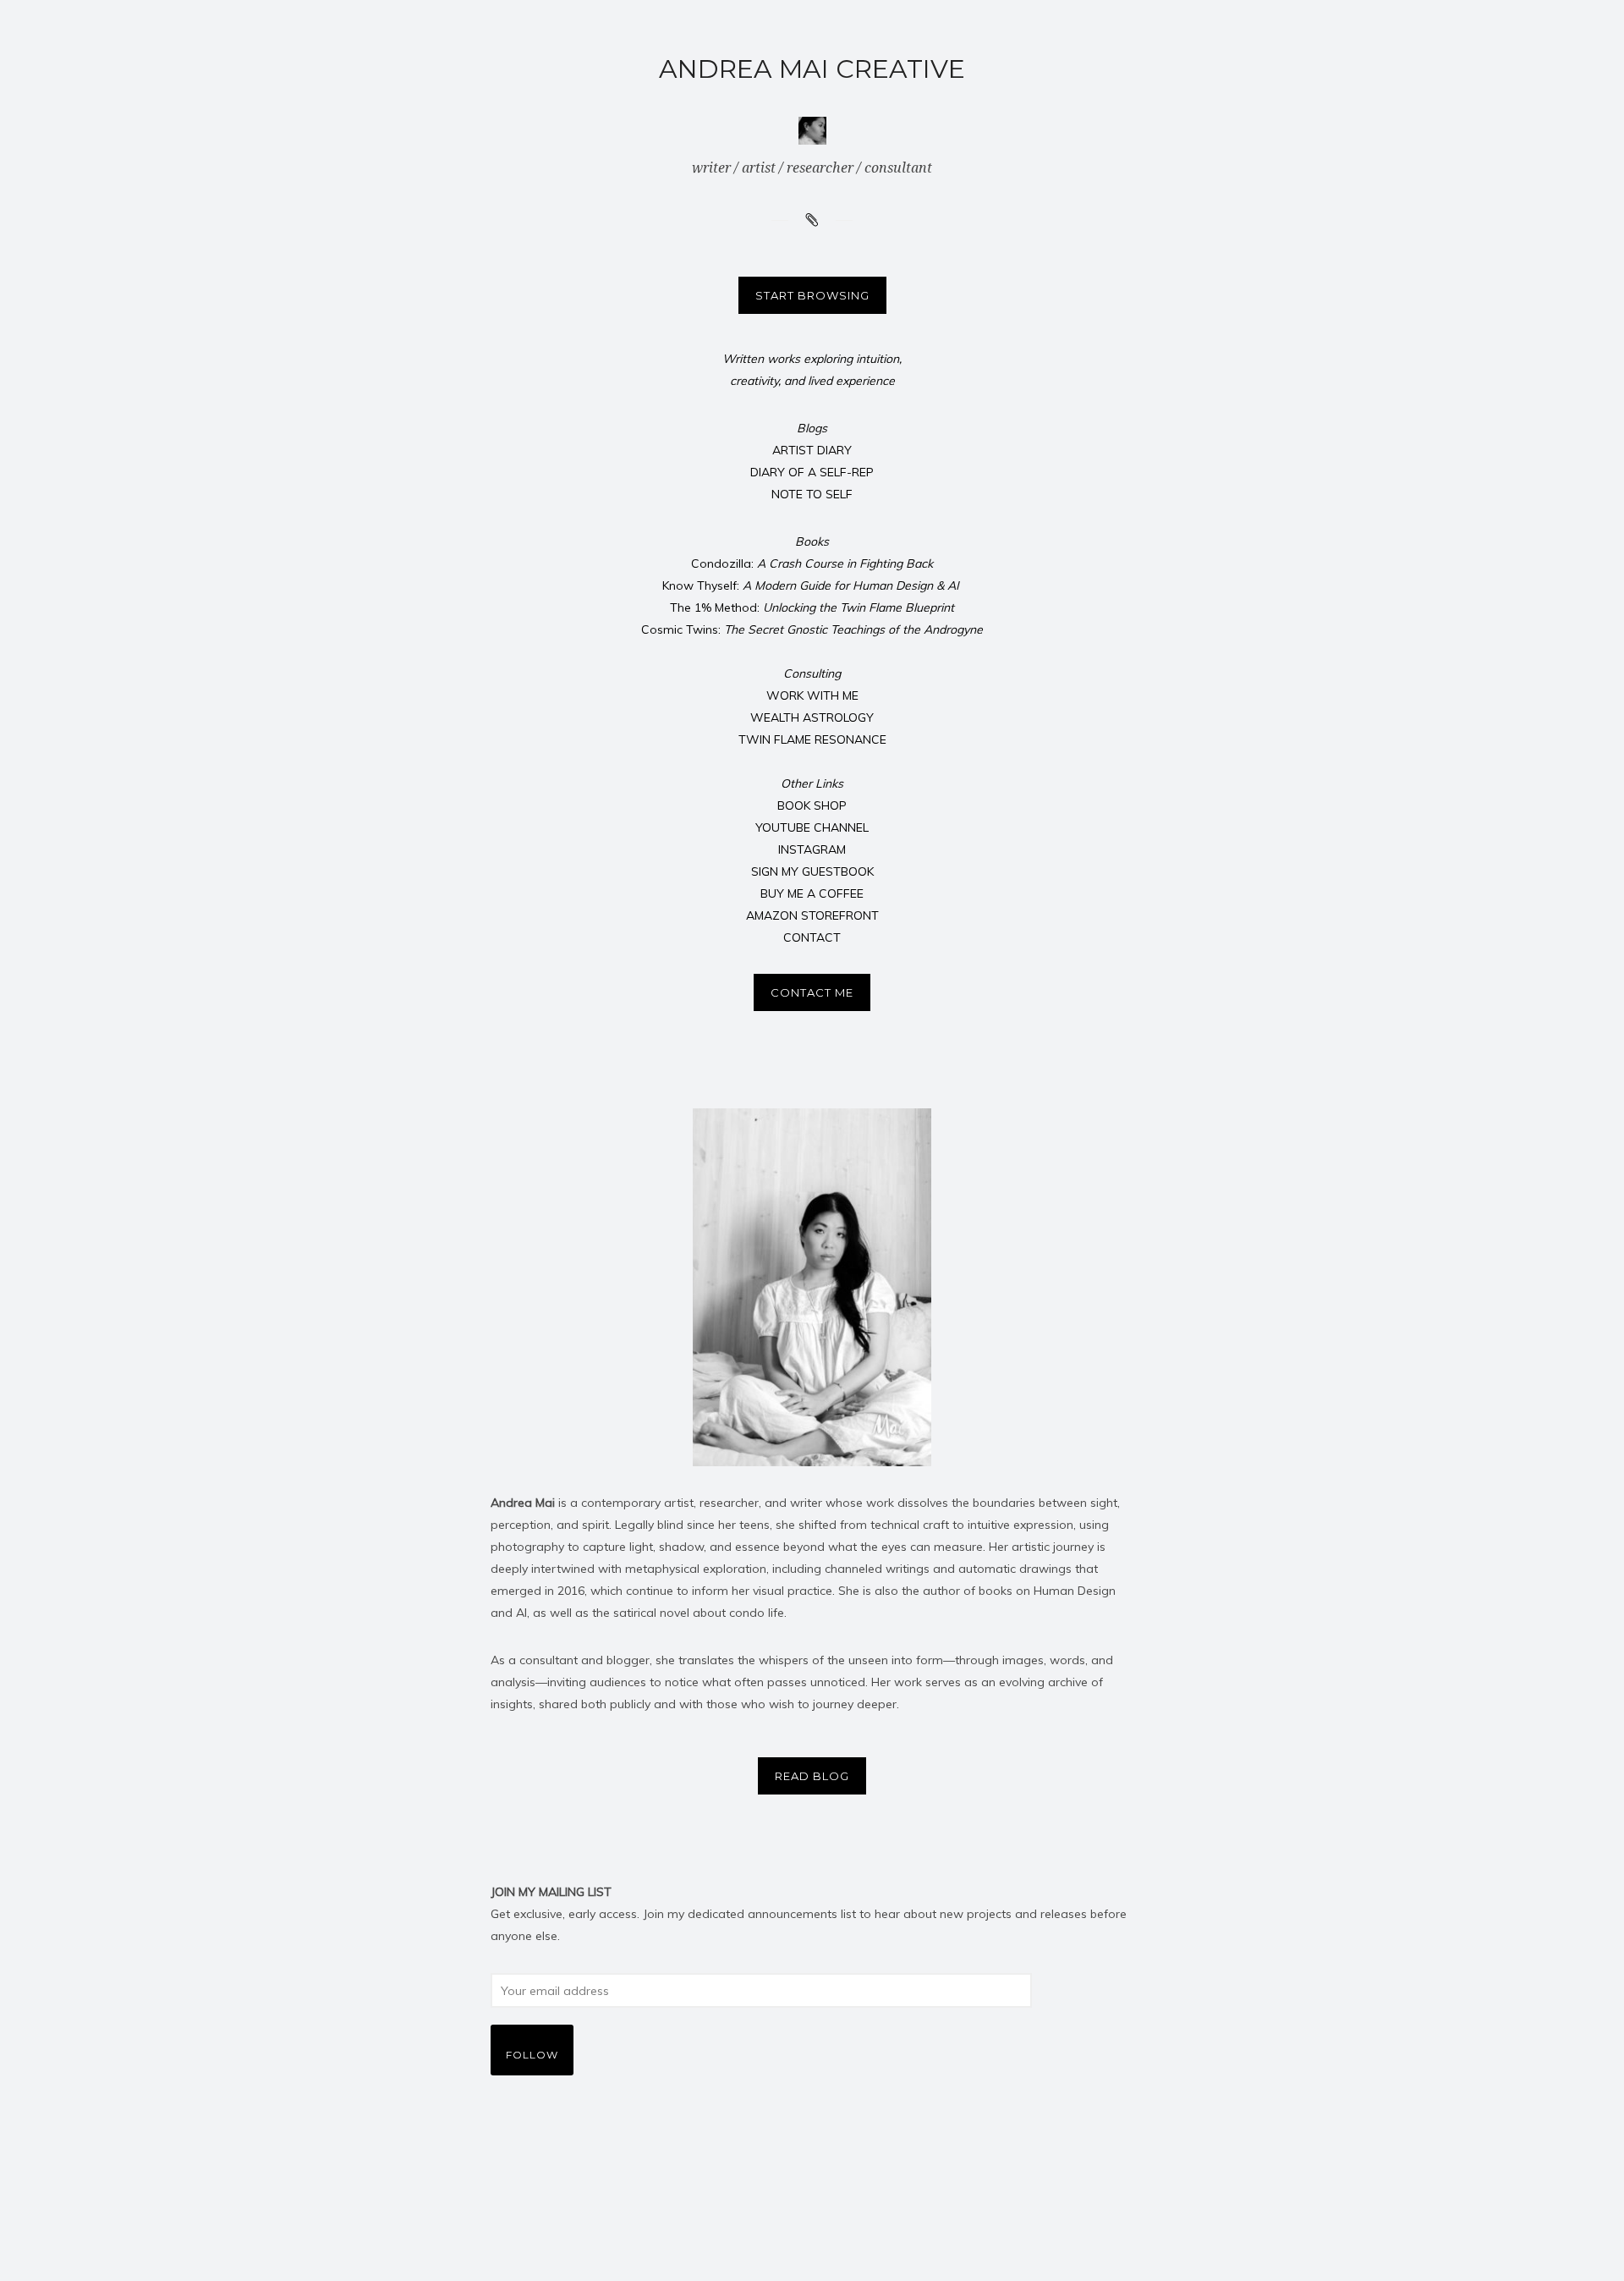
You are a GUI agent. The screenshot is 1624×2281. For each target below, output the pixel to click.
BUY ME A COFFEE (812, 893)
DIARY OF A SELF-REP (812, 472)
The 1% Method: (812, 607)
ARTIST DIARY (812, 450)
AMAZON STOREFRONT (812, 915)
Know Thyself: (812, 585)
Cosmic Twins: (812, 629)
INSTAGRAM (812, 849)
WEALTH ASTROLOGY (812, 717)
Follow (532, 2055)
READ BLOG (812, 1776)
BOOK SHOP (812, 805)
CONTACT (812, 937)
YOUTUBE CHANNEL (812, 827)
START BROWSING (812, 295)
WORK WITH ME (812, 695)
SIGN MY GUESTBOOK (812, 871)
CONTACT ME (812, 992)
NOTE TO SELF (812, 494)
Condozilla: (812, 563)
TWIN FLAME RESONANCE (812, 739)
